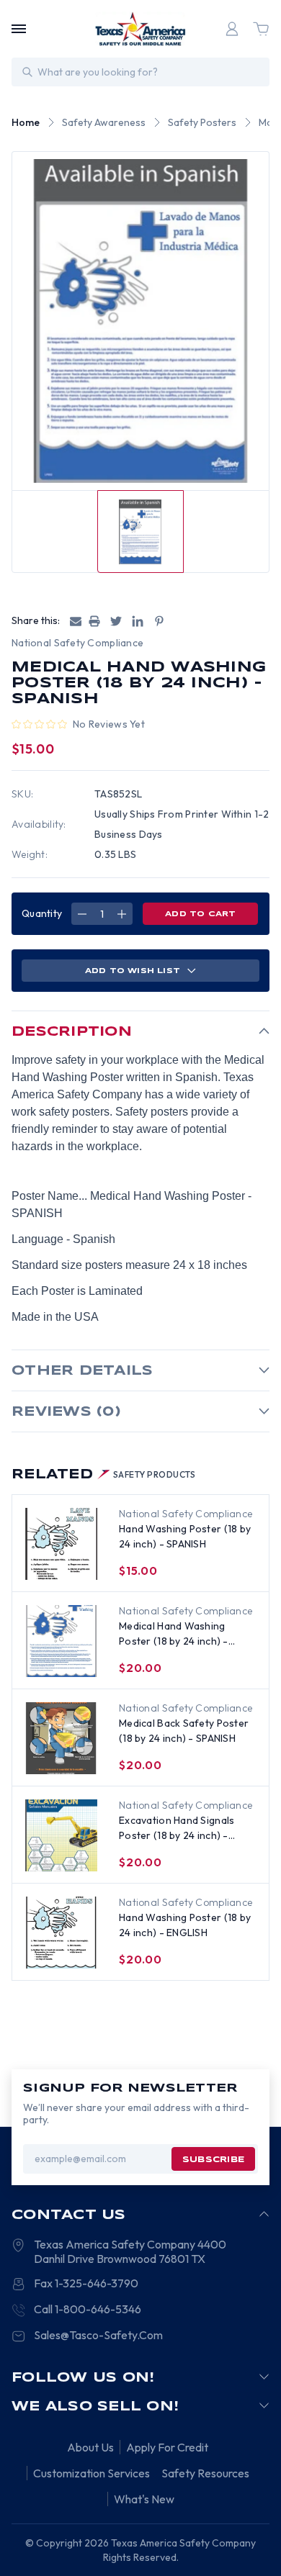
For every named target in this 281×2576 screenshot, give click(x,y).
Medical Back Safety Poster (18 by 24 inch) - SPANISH (184, 1731)
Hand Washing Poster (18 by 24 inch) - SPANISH (185, 1536)
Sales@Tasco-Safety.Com (98, 2335)
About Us (90, 2447)
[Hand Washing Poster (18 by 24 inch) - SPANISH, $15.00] (61, 1544)
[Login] (232, 29)
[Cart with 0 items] (261, 29)
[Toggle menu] (19, 29)
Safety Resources (205, 2473)
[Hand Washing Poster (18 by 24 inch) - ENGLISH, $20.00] (61, 1933)
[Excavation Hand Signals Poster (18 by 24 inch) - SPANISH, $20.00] (61, 1835)
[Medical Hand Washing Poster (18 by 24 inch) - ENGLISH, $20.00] (61, 1641)
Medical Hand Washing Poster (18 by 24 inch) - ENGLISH (174, 1634)
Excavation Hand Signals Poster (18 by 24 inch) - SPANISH (177, 1829)
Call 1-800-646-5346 (88, 2309)
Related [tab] (104, 1475)
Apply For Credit (167, 2447)
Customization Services (92, 2473)
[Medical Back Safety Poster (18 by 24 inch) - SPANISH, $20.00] (61, 1738)
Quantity (42, 913)
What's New (144, 2499)
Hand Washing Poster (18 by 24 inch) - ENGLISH (185, 1925)
